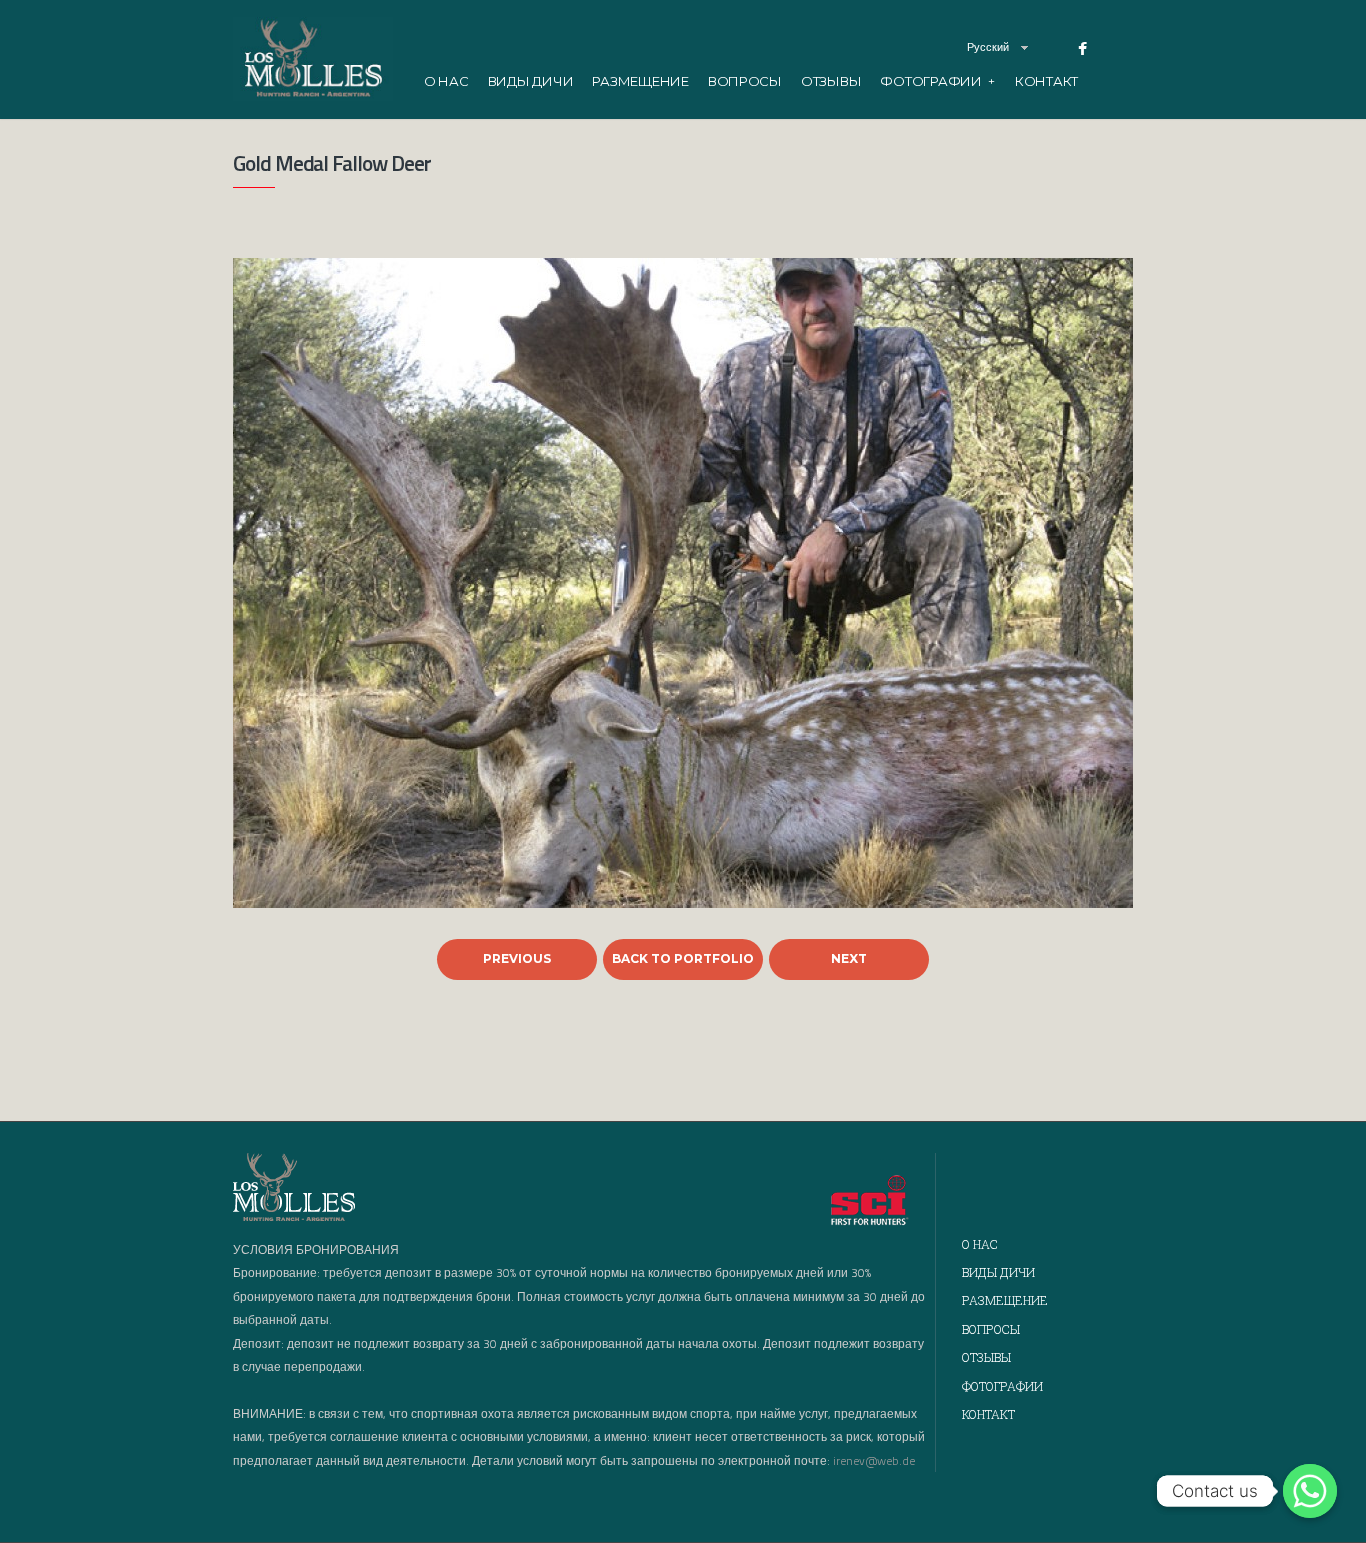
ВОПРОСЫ (745, 81)
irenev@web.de (874, 1460)
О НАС (446, 81)
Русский (988, 47)
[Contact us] (1310, 1491)
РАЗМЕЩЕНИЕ (640, 81)
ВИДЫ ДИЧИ (531, 81)
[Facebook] (1082, 49)
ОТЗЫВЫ (831, 81)
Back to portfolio (683, 958)
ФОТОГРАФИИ (937, 81)
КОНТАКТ (1046, 81)
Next (849, 958)
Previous (517, 958)
